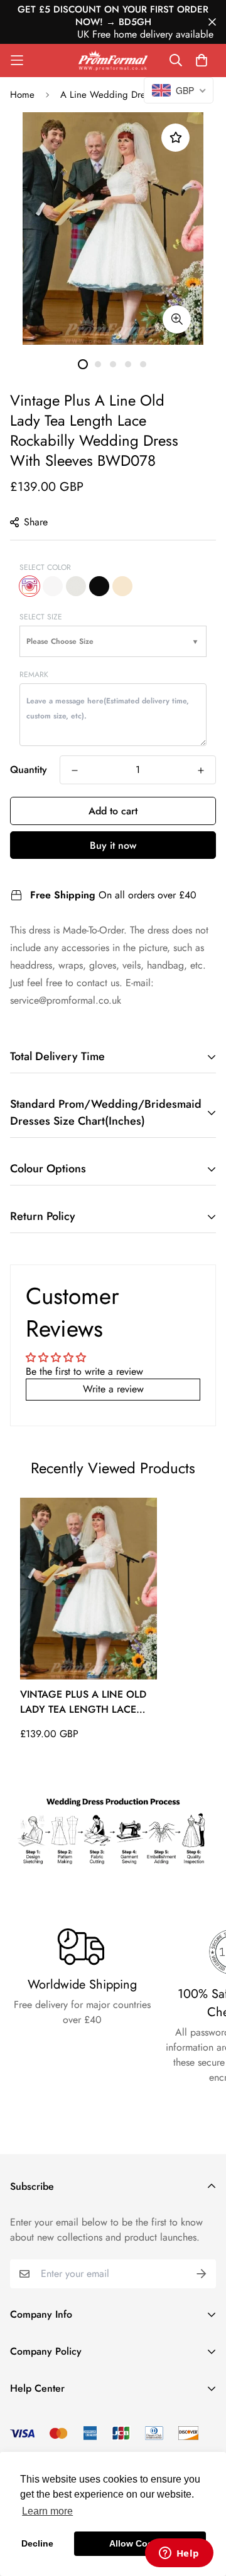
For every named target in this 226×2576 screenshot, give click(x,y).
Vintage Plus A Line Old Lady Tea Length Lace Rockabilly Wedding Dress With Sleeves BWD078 (83, 1702)
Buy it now (113, 845)
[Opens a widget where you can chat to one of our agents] (179, 2554)
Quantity (29, 770)
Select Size (41, 617)
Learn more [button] (47, 2511)
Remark (34, 675)
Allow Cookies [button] (140, 2543)
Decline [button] (37, 2543)
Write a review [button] (113, 1389)
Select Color (45, 567)
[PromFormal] (113, 60)
